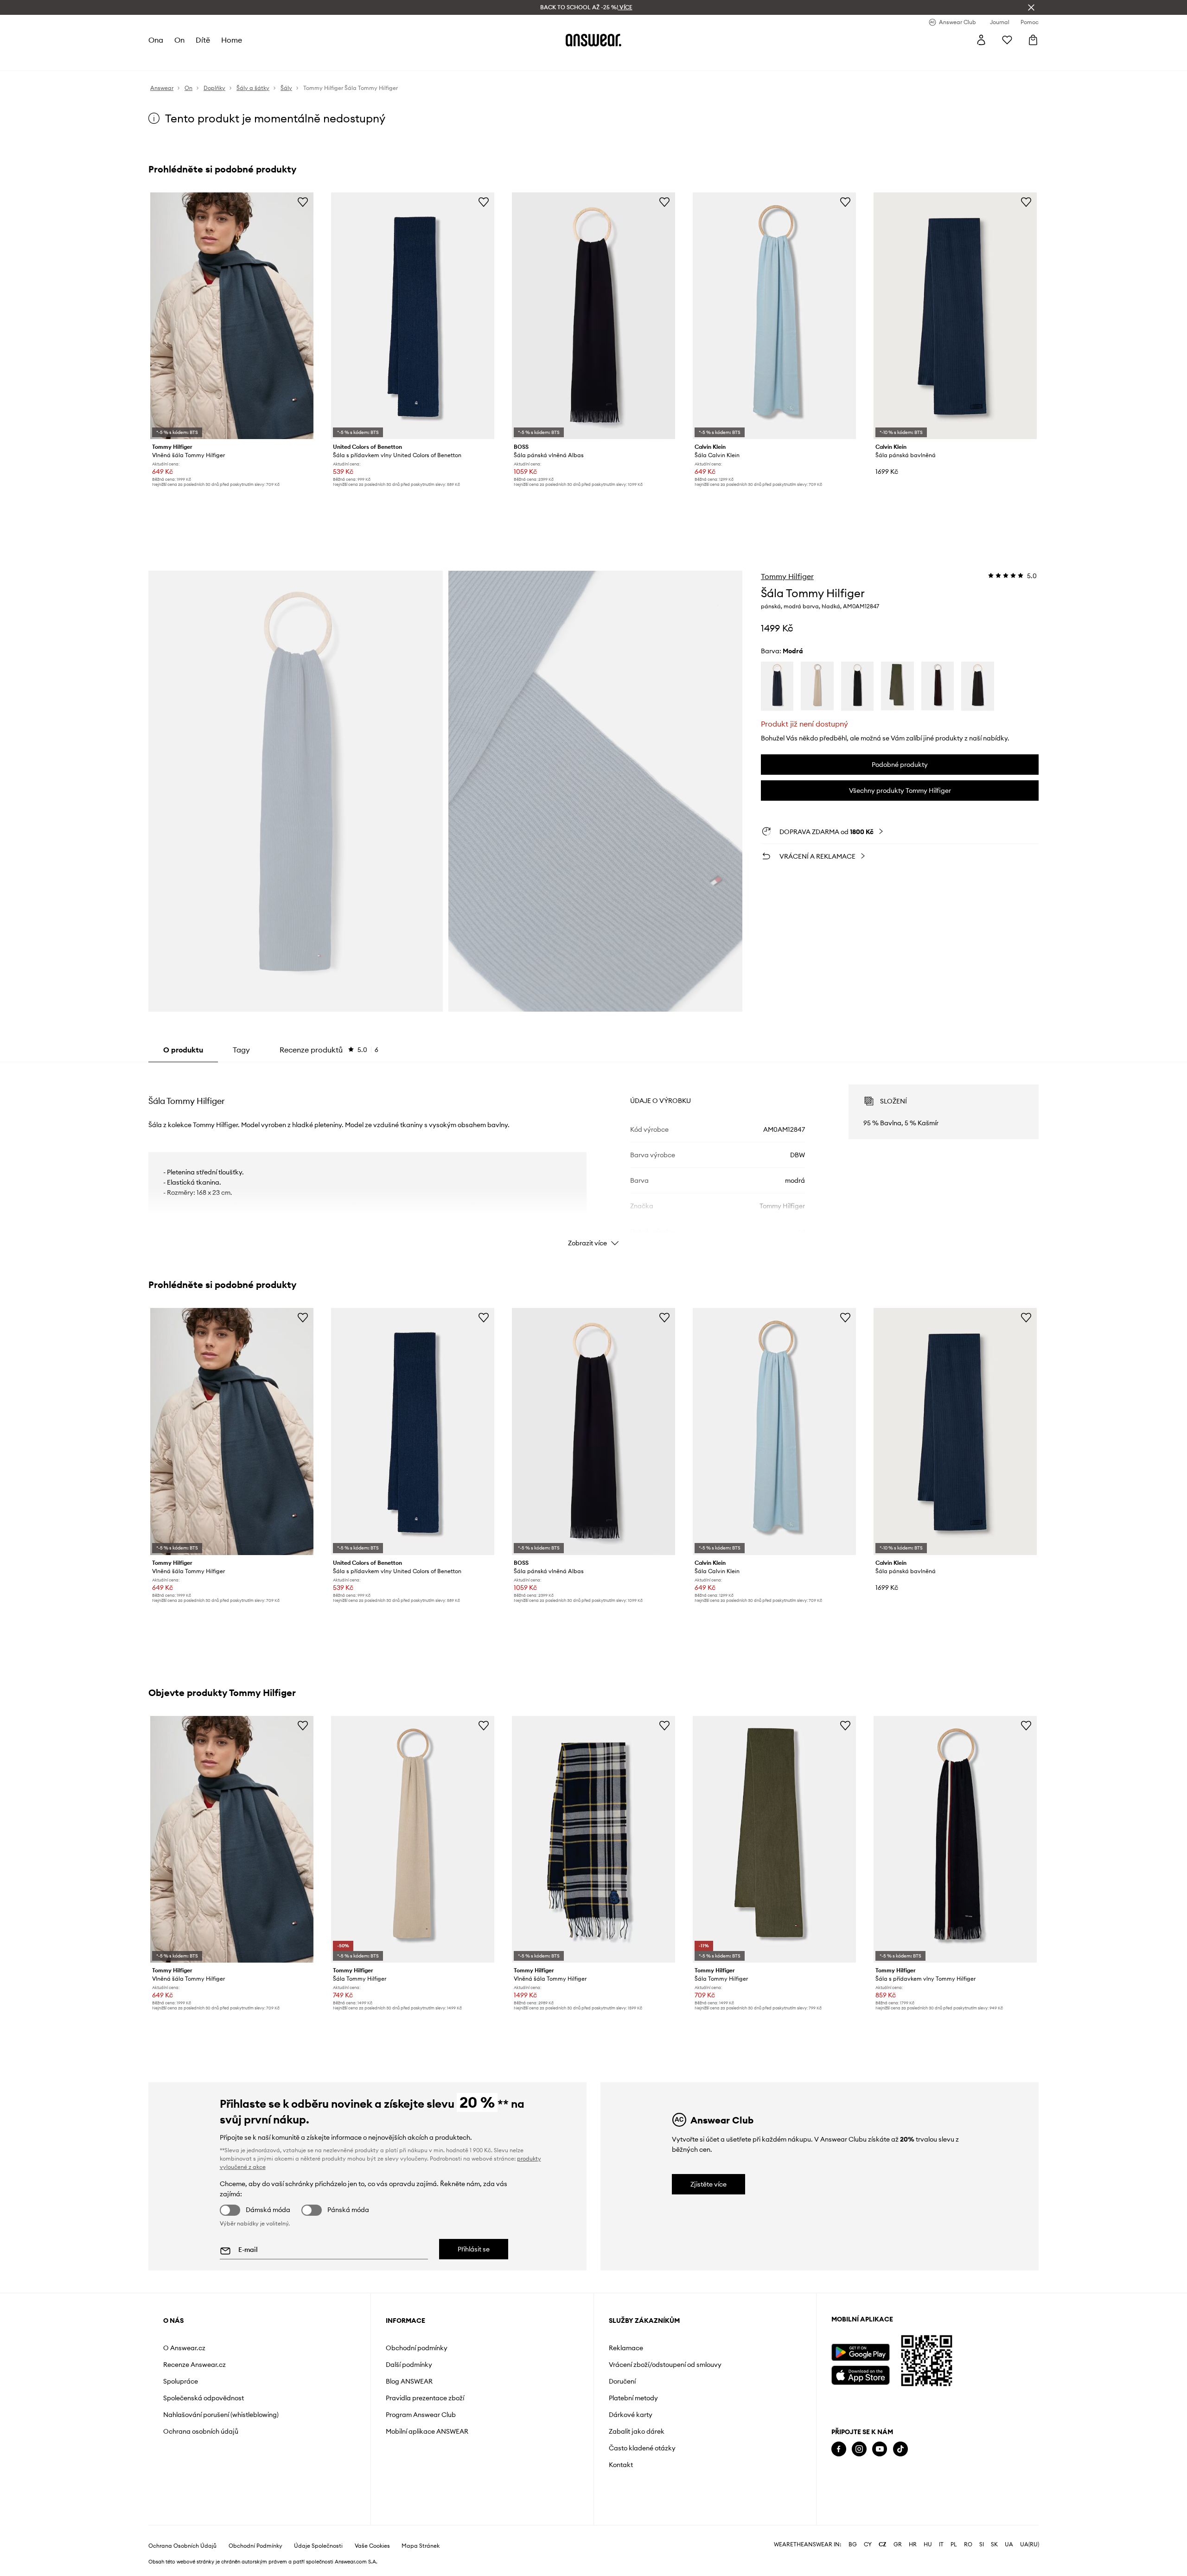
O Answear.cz (184, 2348)
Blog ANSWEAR (409, 2381)
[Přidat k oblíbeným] (303, 202)
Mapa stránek (421, 2546)
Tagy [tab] (241, 1050)
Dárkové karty (631, 2415)
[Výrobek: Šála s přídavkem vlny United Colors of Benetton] (413, 316)
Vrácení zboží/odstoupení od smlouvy (665, 2365)
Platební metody (633, 2398)
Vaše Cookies (372, 2546)
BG (853, 2544)
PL (954, 2544)
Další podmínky (409, 2365)
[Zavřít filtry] (1031, 7)
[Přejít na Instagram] (859, 2449)
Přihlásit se (474, 2249)
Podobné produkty (900, 765)
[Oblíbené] (1007, 40)
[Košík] (1033, 40)
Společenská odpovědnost (204, 2398)
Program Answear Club (421, 2415)
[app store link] (860, 2374)
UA (1009, 2544)
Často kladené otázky (642, 2448)
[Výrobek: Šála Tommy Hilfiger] (413, 1839)
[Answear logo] (593, 40)
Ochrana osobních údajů (201, 2431)
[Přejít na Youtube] (880, 2449)
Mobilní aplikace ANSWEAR (427, 2431)
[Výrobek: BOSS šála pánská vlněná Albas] (593, 316)
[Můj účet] (981, 40)
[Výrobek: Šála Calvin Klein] (774, 316)
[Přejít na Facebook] (839, 2449)
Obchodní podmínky (417, 2348)
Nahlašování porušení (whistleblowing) (221, 2415)
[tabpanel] (593, 1157)
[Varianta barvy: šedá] (857, 686)
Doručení (622, 2381)
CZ (883, 2544)
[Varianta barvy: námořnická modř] (777, 686)
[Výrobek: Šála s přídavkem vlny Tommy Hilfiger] (955, 1839)
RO (968, 2544)
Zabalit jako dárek (637, 2431)
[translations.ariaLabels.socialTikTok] (900, 2449)
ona (156, 40)
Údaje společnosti (318, 2546)
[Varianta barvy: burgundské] (938, 686)
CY (868, 2544)
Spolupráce (181, 2381)
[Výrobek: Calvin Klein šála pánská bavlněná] (955, 316)
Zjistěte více (708, 2184)
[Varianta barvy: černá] (977, 686)
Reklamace (626, 2348)
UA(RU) (1030, 2544)
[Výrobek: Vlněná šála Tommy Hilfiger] (232, 316)
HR (913, 2544)
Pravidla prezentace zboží (425, 2398)
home (232, 40)
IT (941, 2544)
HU (928, 2544)
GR (898, 2544)
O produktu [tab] (183, 1050)
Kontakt (621, 2465)
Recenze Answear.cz (195, 2365)
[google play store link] (860, 2352)
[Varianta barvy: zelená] (897, 686)
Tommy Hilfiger (787, 576)
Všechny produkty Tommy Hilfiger (900, 791)
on (179, 40)
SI (982, 2544)
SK (994, 2544)
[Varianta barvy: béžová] (817, 686)
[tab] (329, 1050)
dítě (203, 40)
